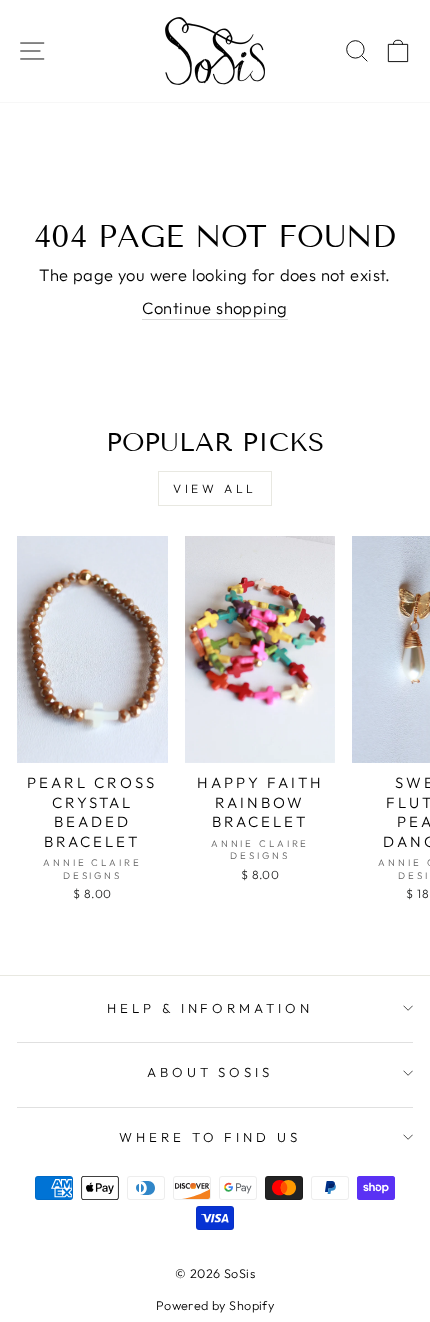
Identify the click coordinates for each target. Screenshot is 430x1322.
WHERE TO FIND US (210, 1137)
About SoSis (210, 1072)
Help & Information (210, 1008)
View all (215, 488)
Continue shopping (214, 307)
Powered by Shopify (215, 1305)
